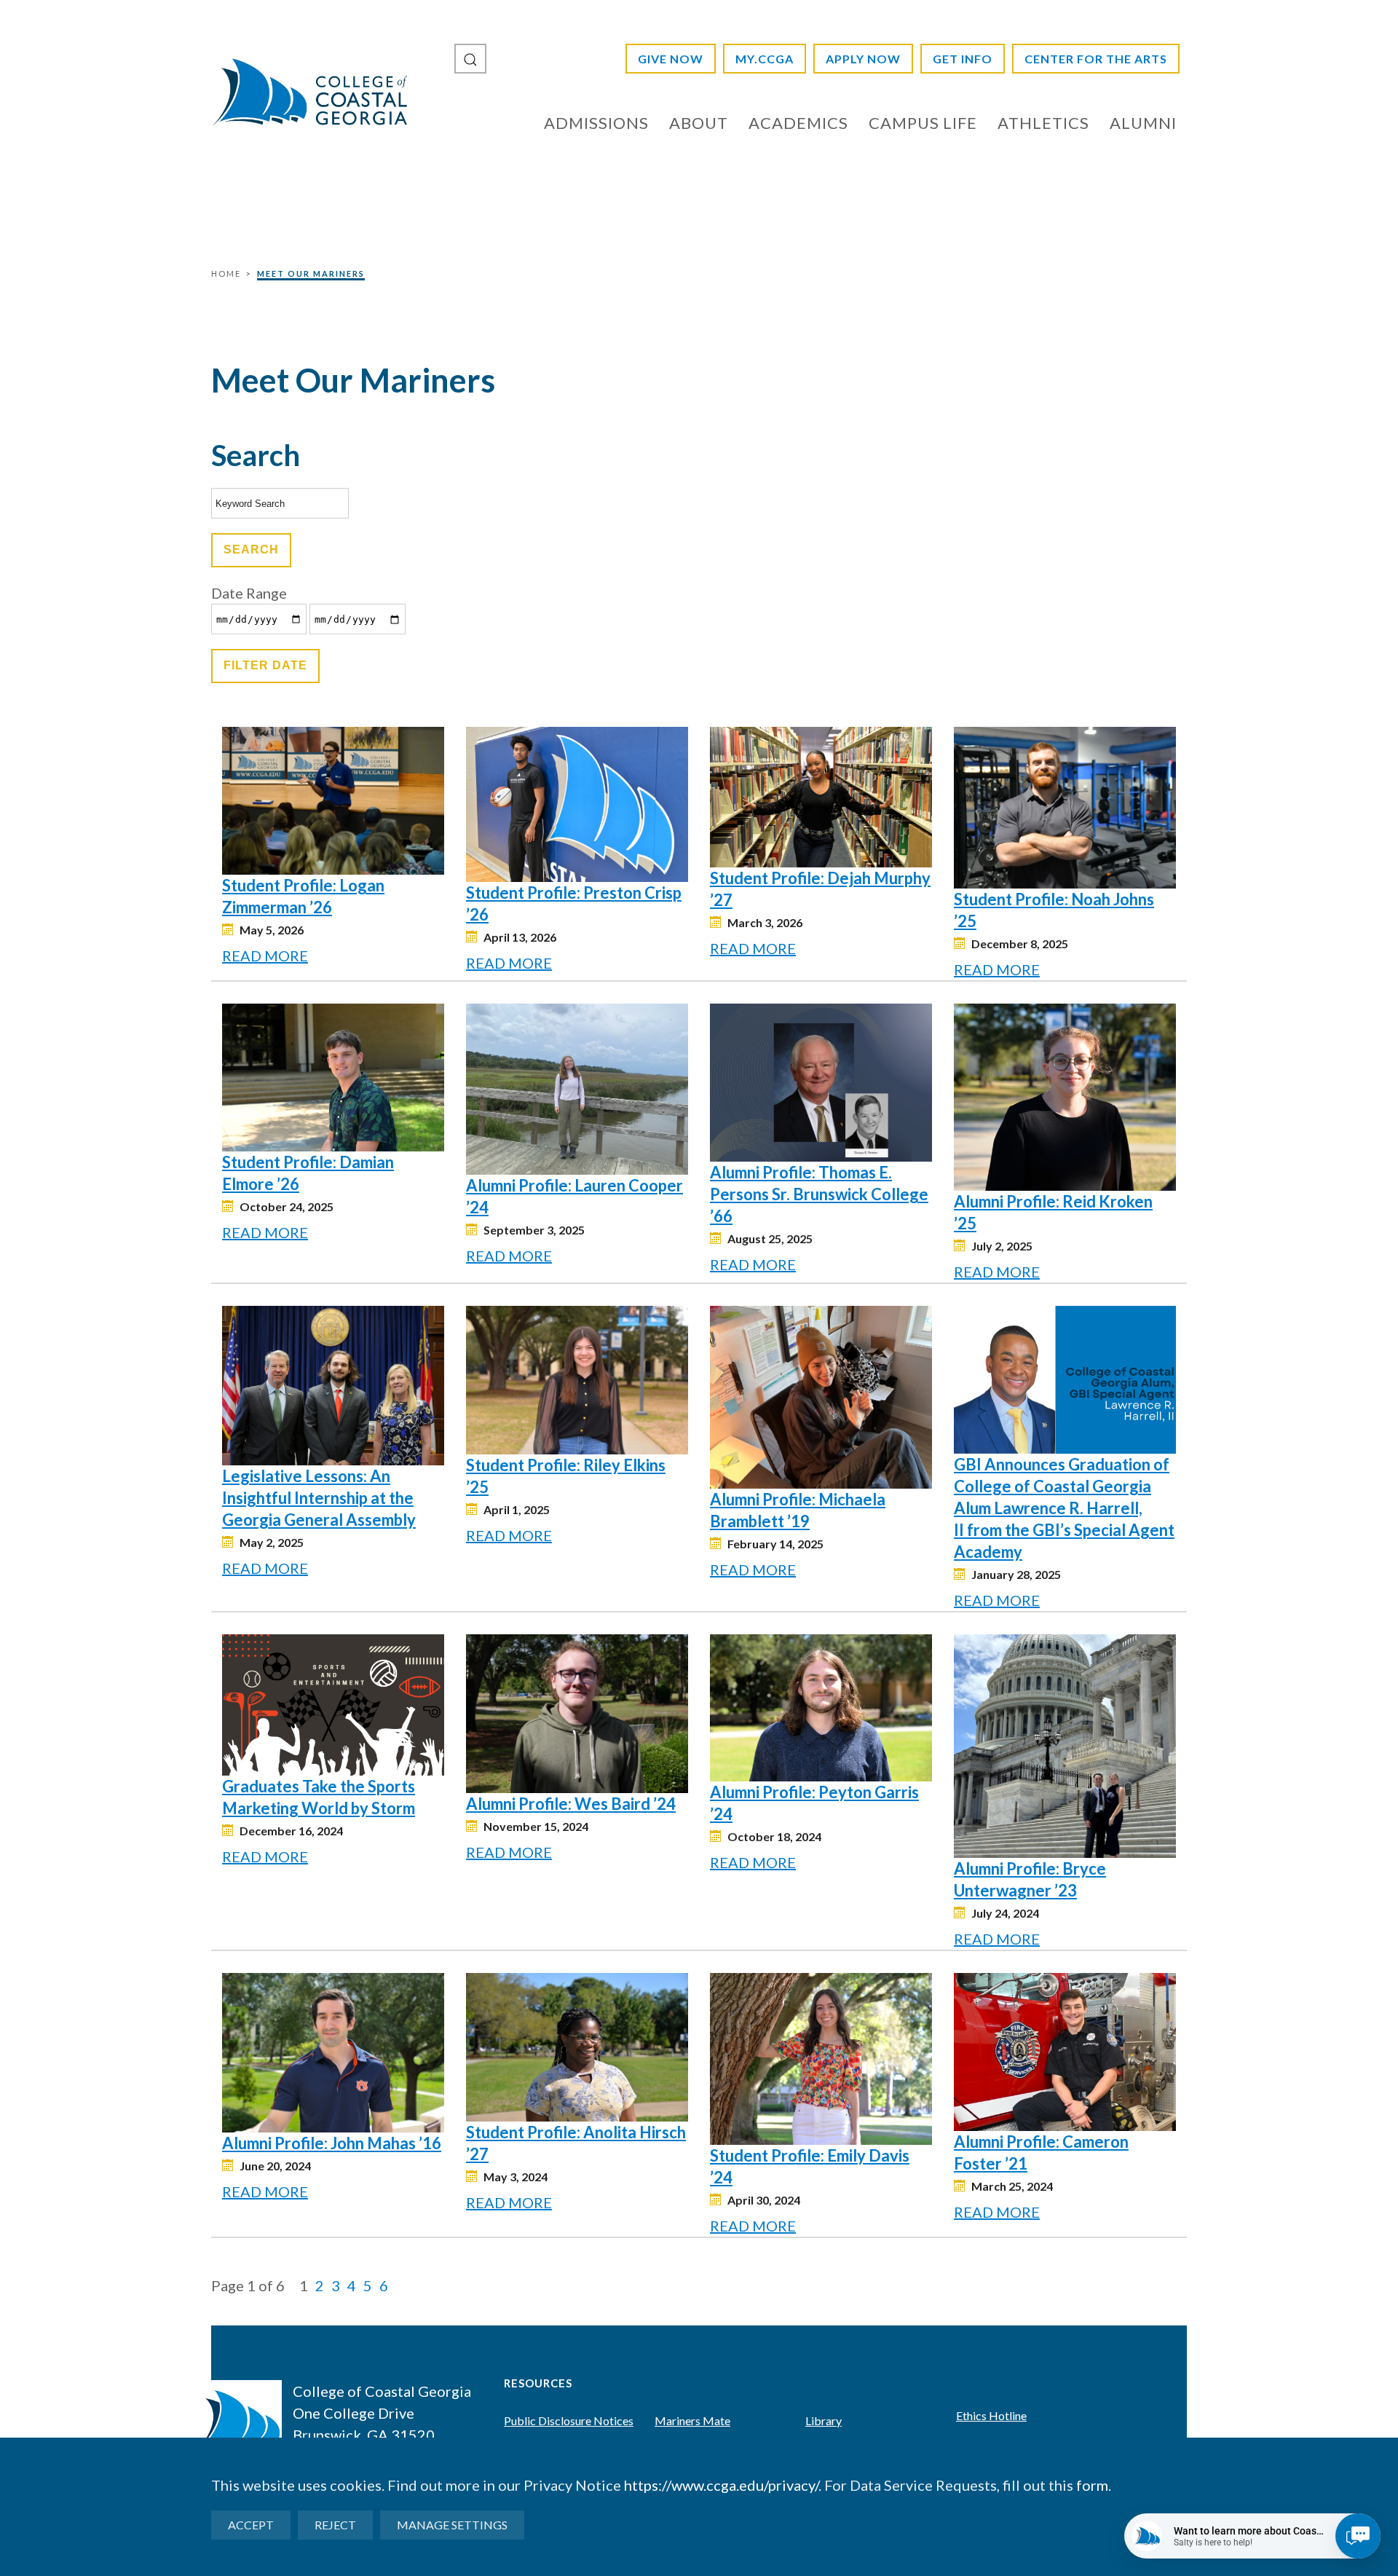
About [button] (699, 123)
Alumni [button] (1143, 123)
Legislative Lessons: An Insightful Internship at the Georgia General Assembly (319, 1498)
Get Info (963, 59)
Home (226, 273)
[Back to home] (309, 91)
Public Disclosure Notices (569, 2421)
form (1092, 2485)
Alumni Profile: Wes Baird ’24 (571, 1804)
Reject (335, 2525)
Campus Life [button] (923, 123)
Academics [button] (798, 123)
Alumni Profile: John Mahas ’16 (332, 2143)
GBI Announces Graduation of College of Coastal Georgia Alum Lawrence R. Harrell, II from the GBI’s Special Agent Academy (1064, 1508)
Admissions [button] (596, 123)
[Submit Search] (470, 59)
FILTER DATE (265, 665)
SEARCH (251, 550)
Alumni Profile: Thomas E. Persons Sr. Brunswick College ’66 (819, 1194)
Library (824, 2421)
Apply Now (863, 59)
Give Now (671, 59)
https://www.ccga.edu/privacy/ (721, 2485)
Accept (251, 2525)
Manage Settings (452, 2525)
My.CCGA (765, 59)
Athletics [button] (1043, 123)
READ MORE (265, 956)
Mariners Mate (692, 2421)
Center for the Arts (1096, 59)
